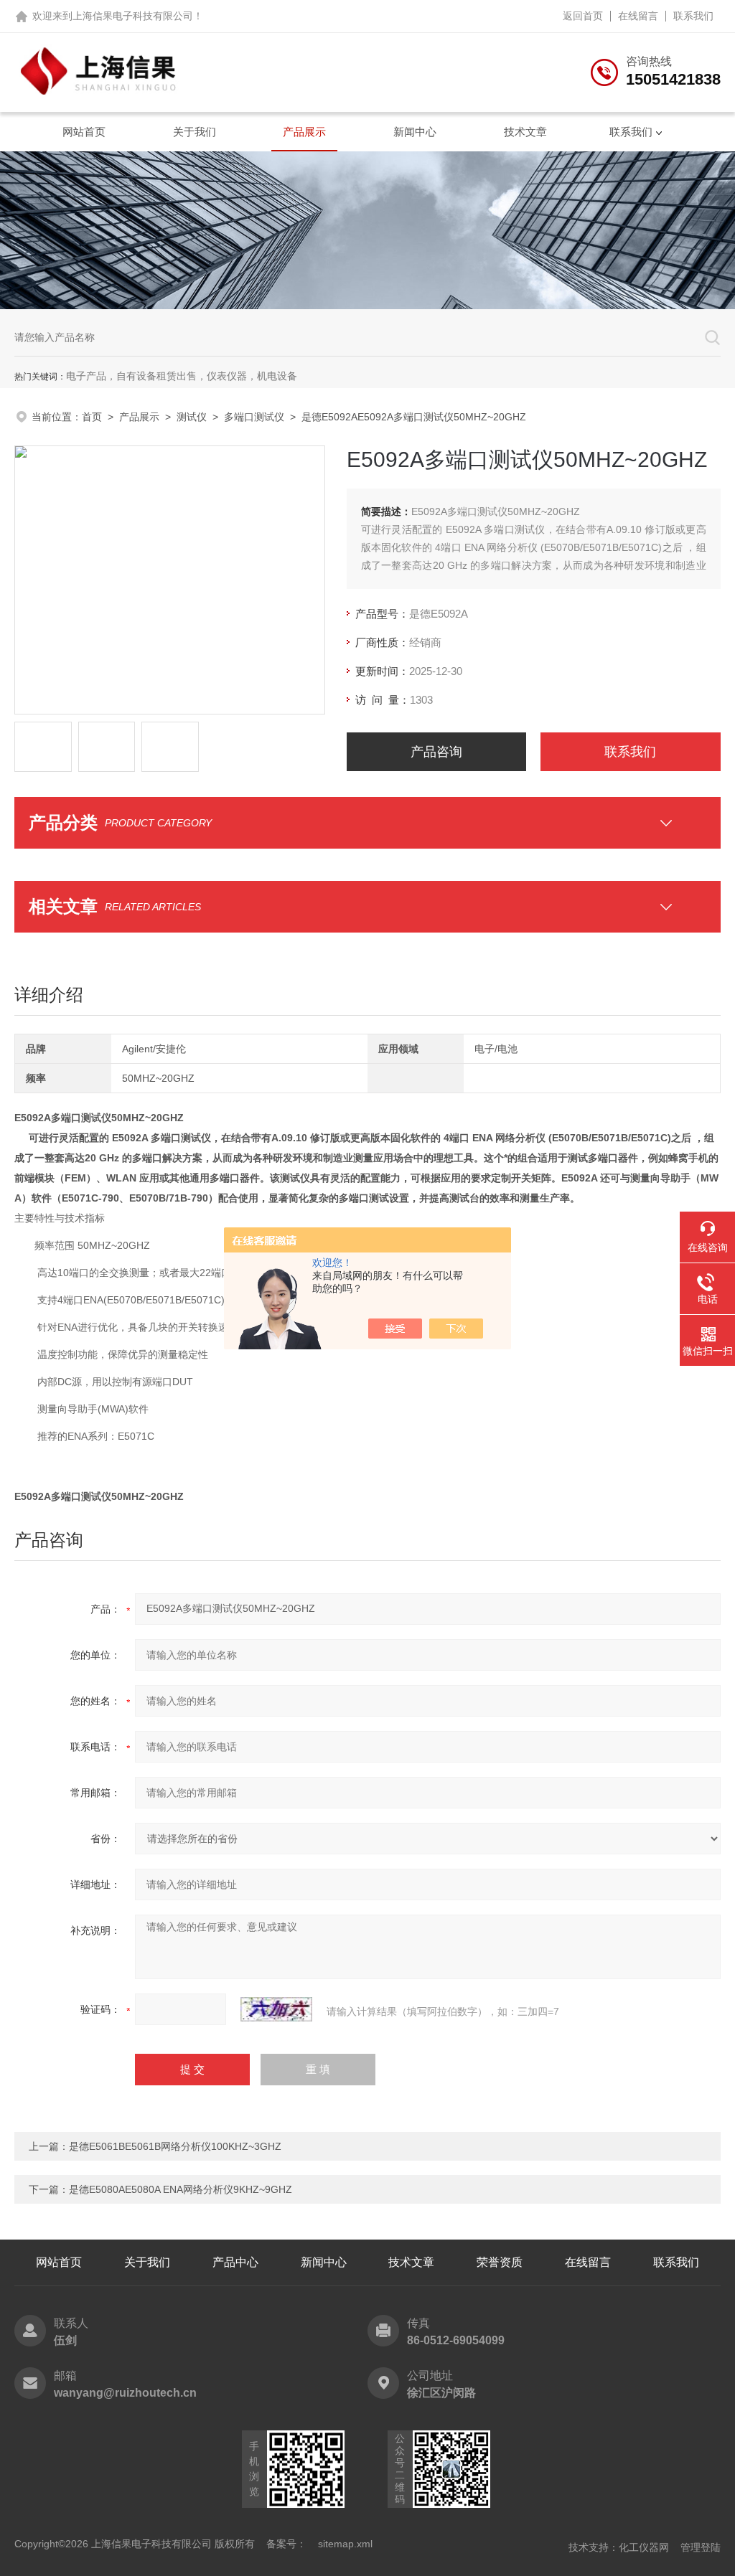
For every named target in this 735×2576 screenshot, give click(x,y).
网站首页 (84, 132)
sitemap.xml (345, 2544)
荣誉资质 (500, 2262)
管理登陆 (701, 2547)
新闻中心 (415, 132)
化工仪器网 (644, 2547)
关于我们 (195, 132)
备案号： (286, 2544)
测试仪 (192, 417)
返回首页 (583, 16)
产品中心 (235, 2262)
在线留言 (638, 16)
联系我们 (693, 16)
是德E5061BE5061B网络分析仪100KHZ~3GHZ (175, 2146)
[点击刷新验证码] (276, 2009)
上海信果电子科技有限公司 (133, 16)
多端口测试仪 (254, 417)
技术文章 (525, 132)
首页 (92, 417)
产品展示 (304, 132)
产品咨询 (436, 752)
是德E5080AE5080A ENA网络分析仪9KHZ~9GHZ (181, 2189)
